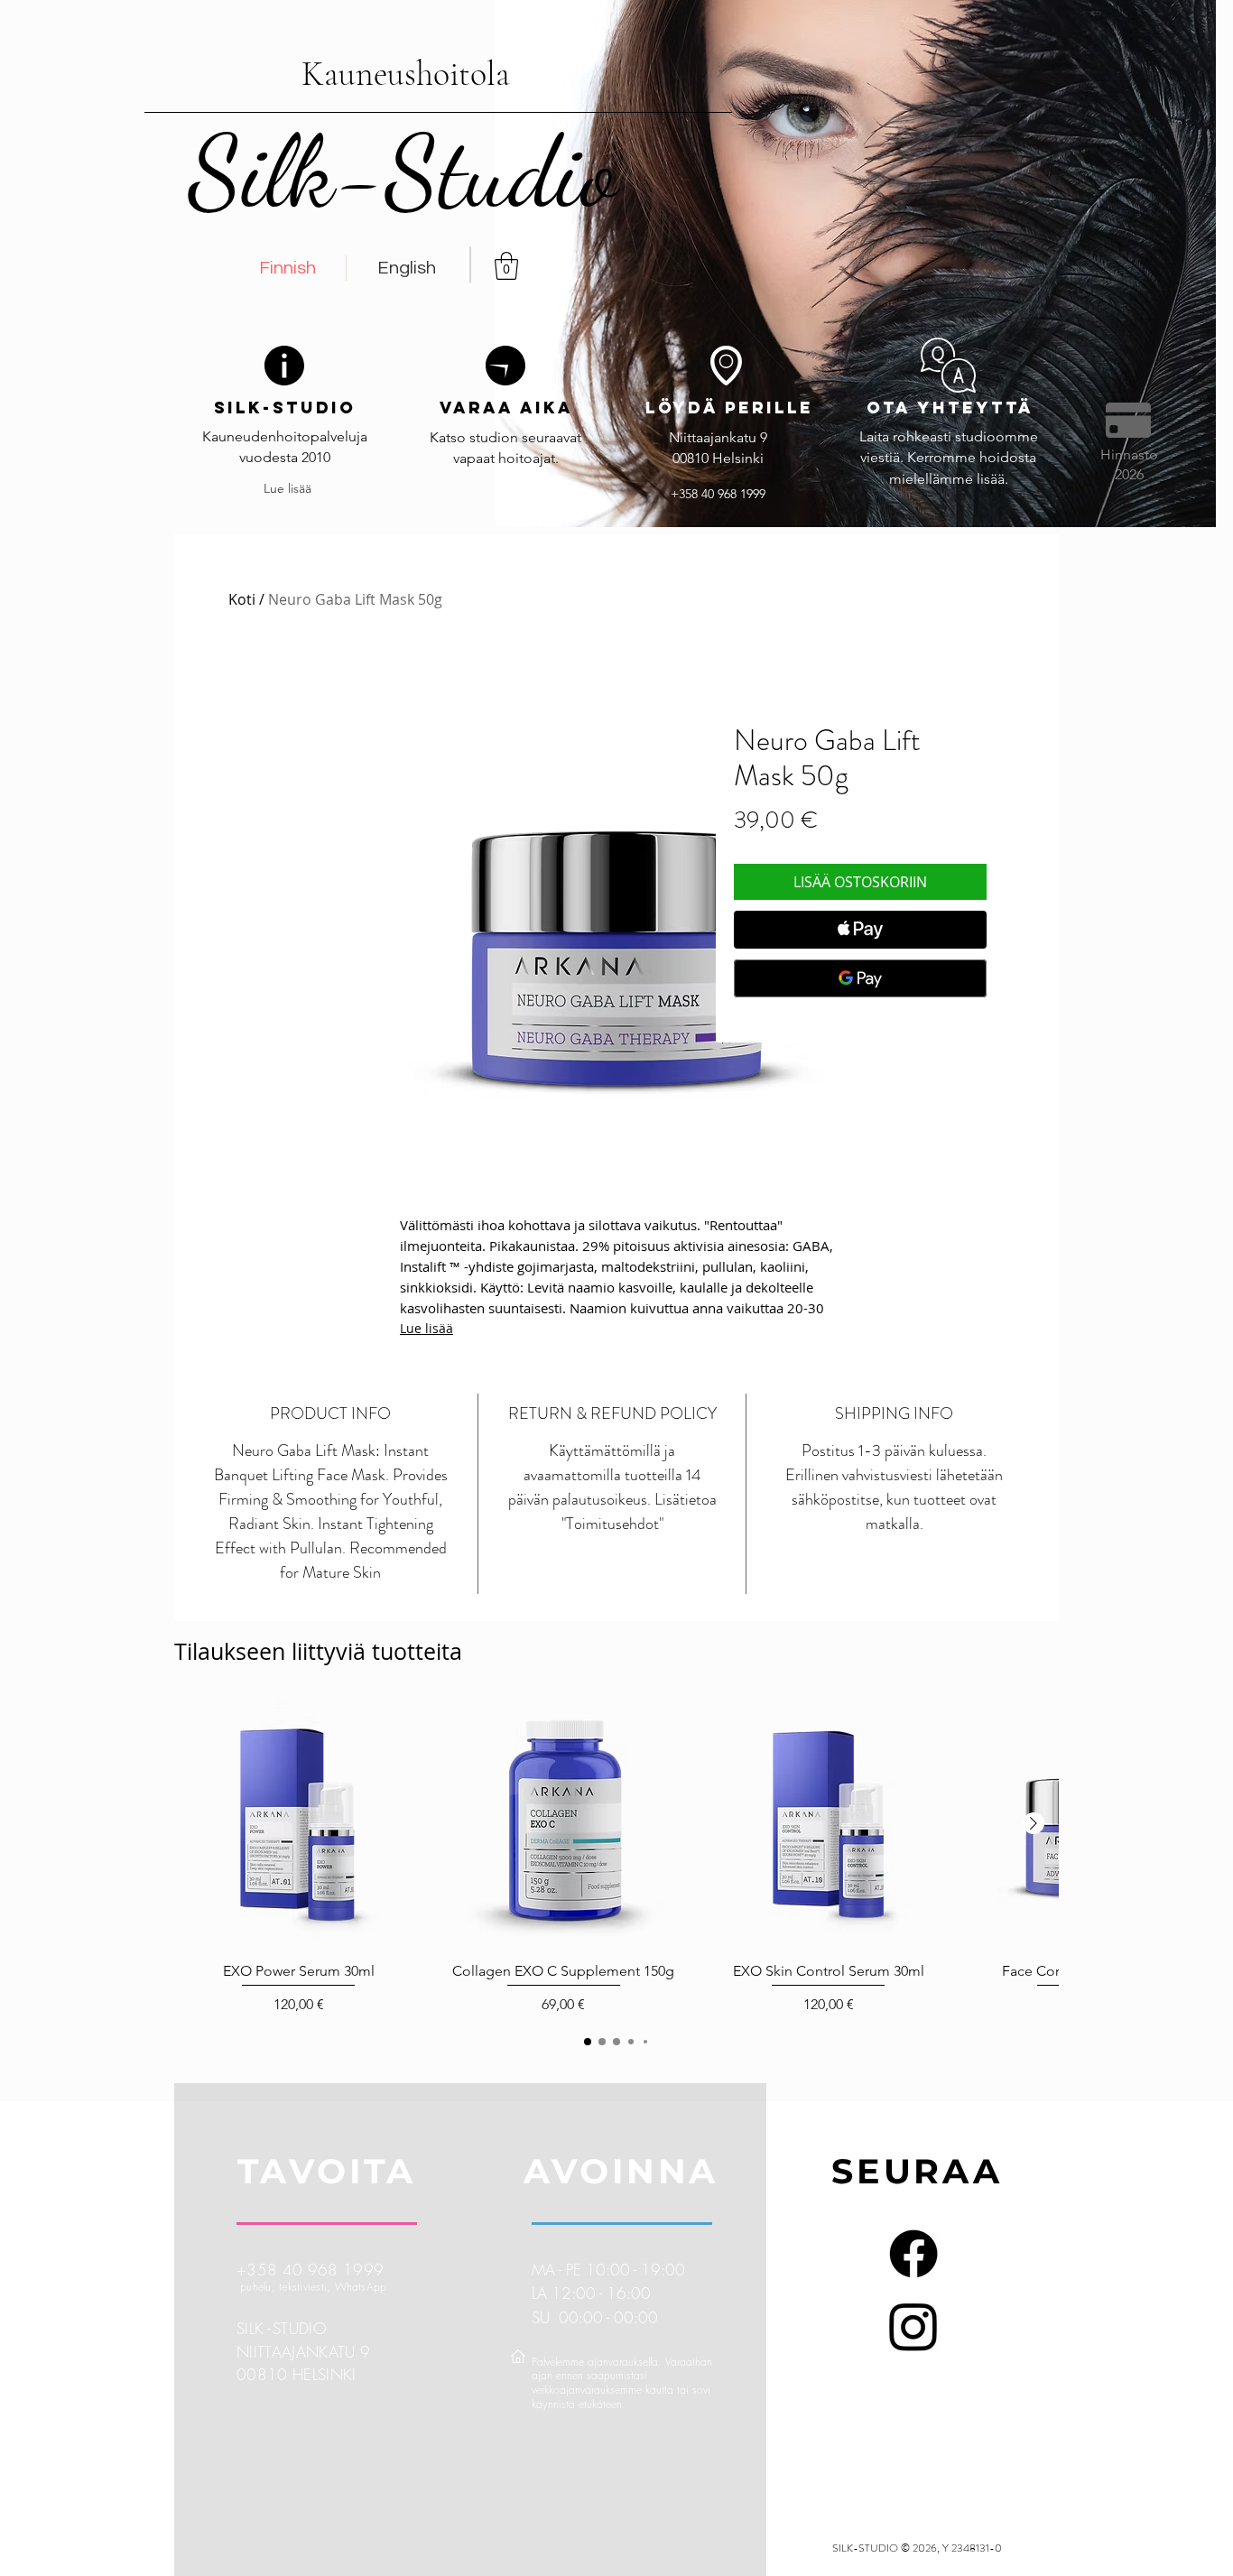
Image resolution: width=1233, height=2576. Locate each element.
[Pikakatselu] (299, 1824)
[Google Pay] (860, 978)
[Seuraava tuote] (1034, 1823)
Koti (242, 599)
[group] (616, 1858)
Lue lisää (426, 1328)
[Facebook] (913, 2254)
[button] (506, 266)
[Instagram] (913, 2326)
